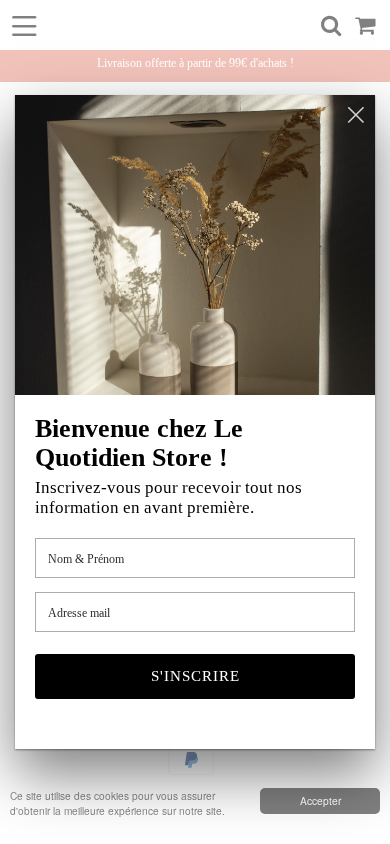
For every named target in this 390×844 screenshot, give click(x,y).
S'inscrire (195, 676)
